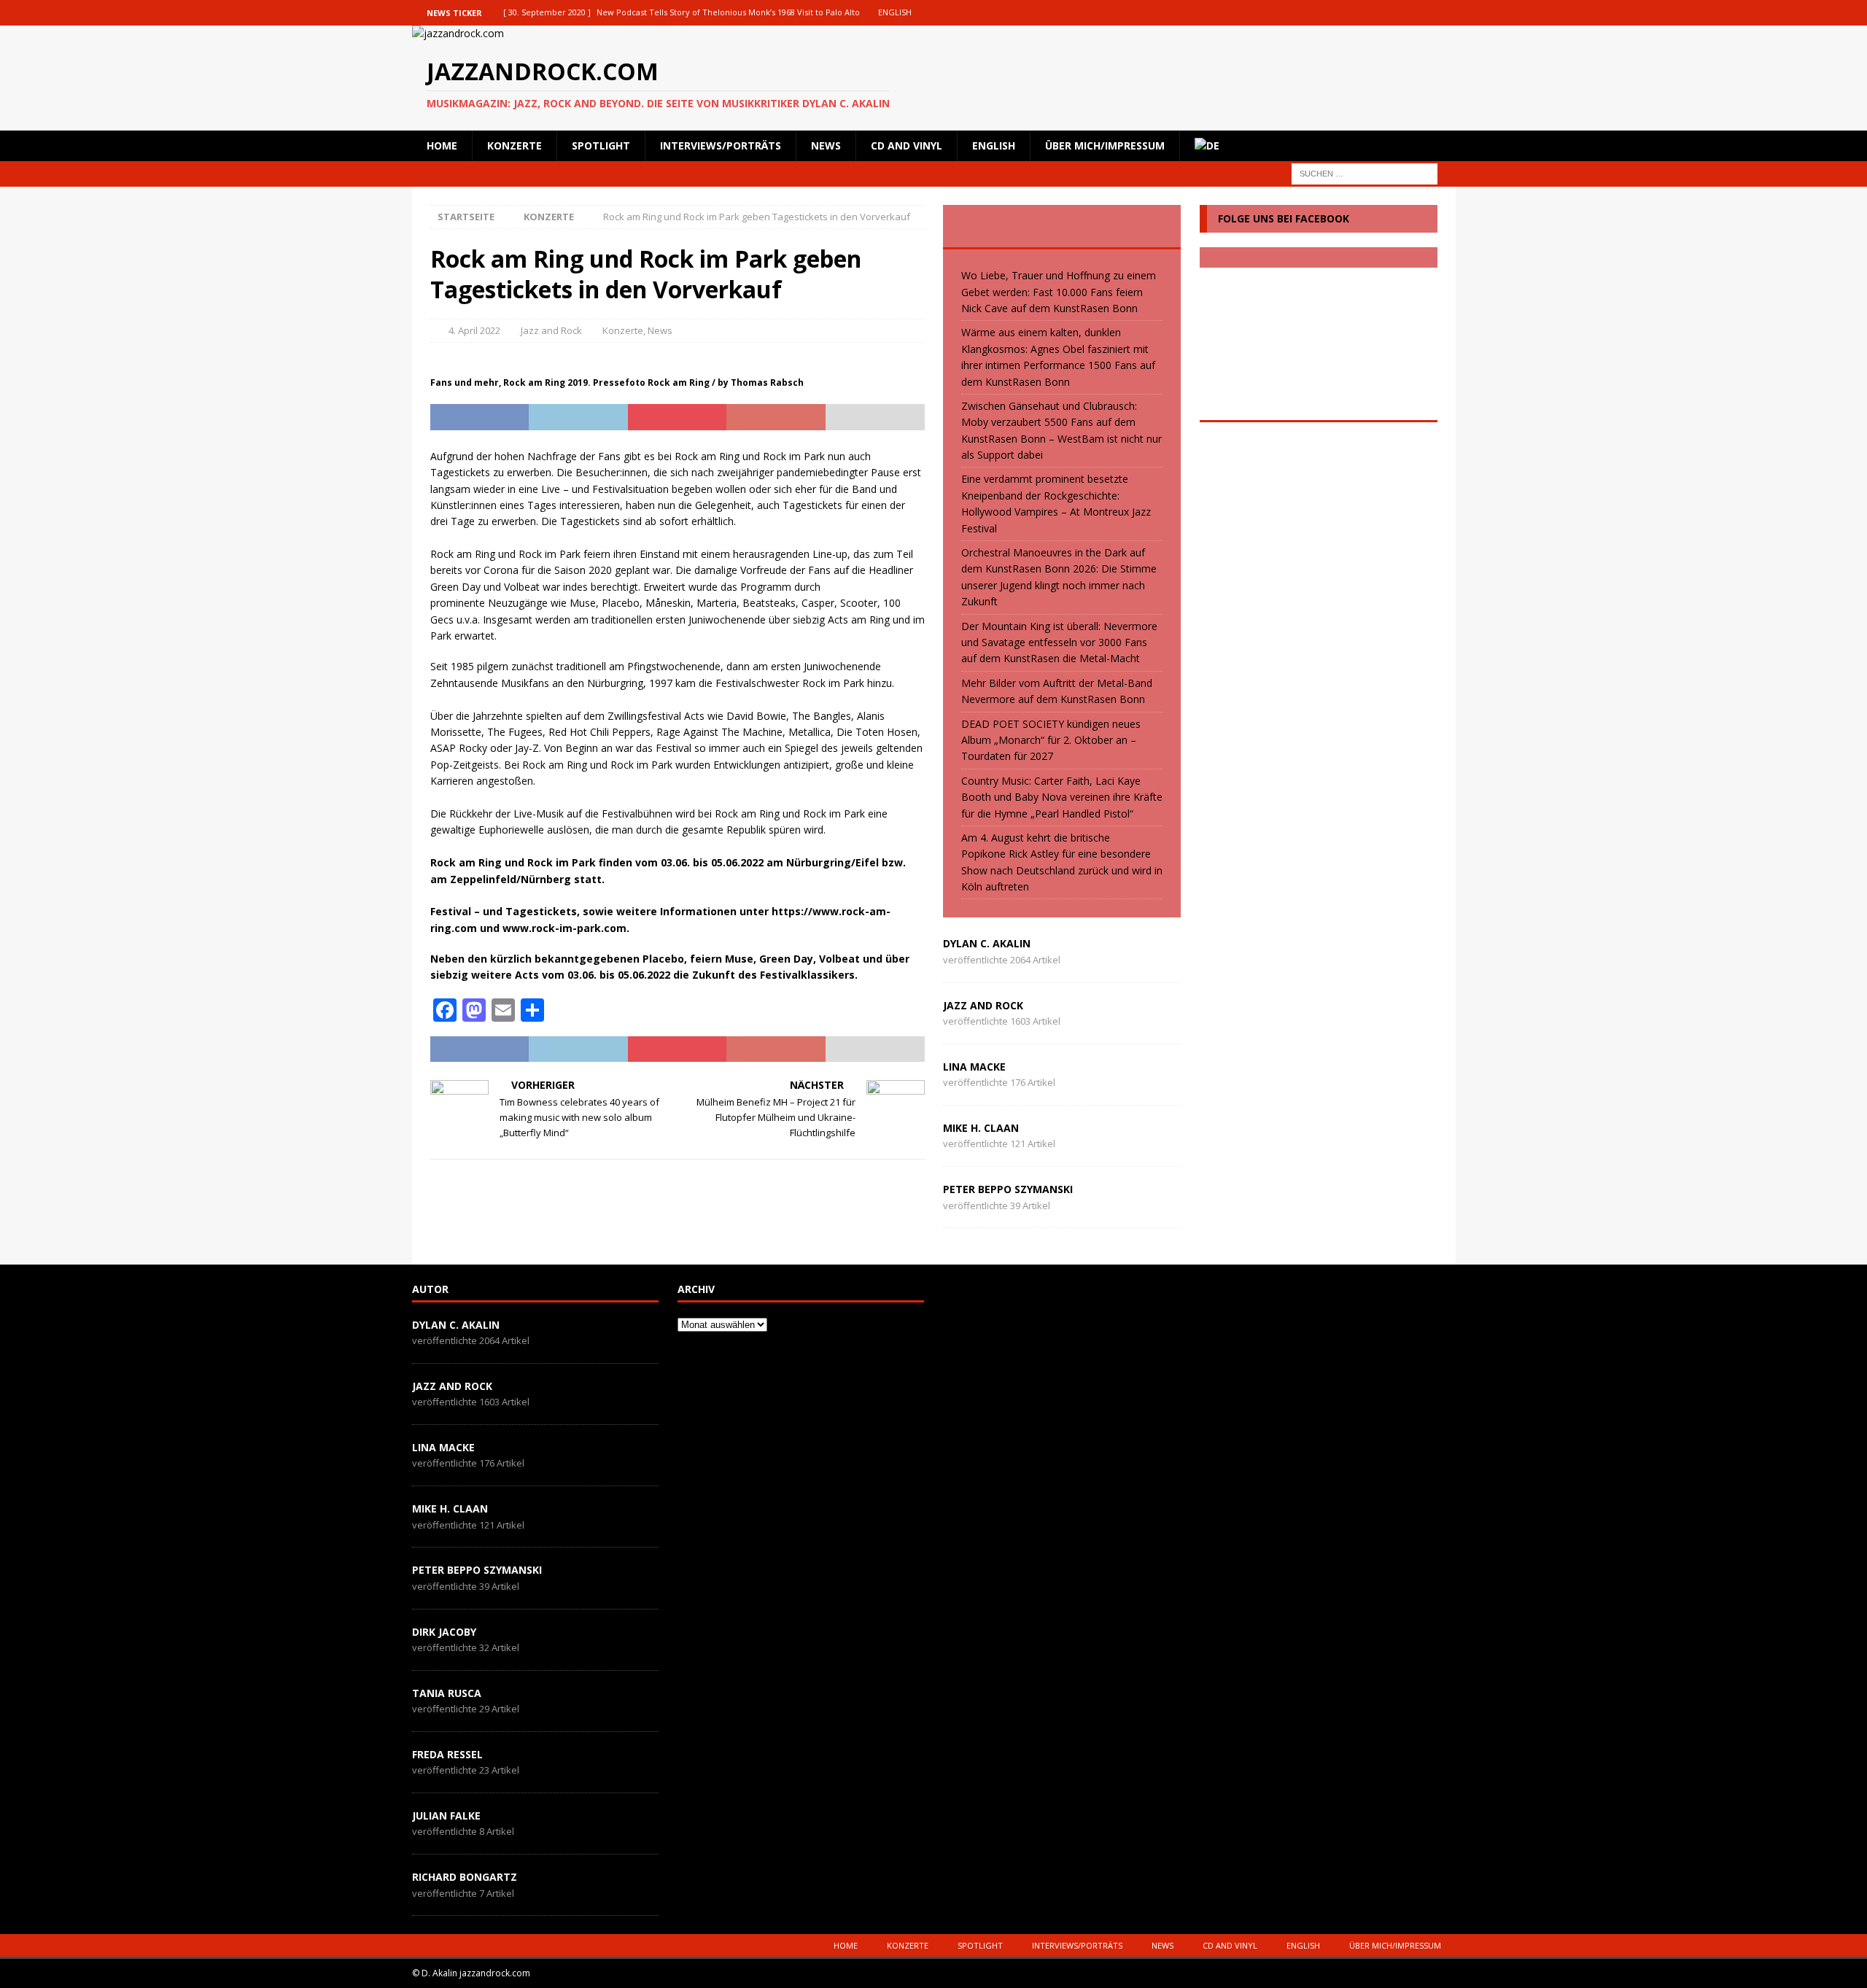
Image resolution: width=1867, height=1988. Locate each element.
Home (442, 145)
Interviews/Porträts (721, 145)
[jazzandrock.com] (458, 33)
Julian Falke (446, 1816)
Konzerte (515, 145)
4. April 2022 (474, 330)
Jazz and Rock (551, 330)
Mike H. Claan (981, 1128)
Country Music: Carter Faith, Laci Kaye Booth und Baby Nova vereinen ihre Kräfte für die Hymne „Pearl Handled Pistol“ (1062, 797)
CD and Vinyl (907, 145)
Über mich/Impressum (1105, 145)
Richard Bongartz (465, 1877)
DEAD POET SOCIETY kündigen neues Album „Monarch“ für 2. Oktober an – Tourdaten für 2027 (1051, 740)
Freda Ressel (447, 1754)
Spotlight (601, 145)
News (826, 145)
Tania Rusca (447, 1693)
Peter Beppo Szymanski (1008, 1189)
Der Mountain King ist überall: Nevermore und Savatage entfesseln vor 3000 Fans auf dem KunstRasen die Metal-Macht (1059, 642)
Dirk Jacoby (444, 1632)
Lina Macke (974, 1067)
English (994, 145)
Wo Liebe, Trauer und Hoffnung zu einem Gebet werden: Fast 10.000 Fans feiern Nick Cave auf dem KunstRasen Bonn (1059, 292)
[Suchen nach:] (1365, 172)
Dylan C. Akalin (987, 943)
